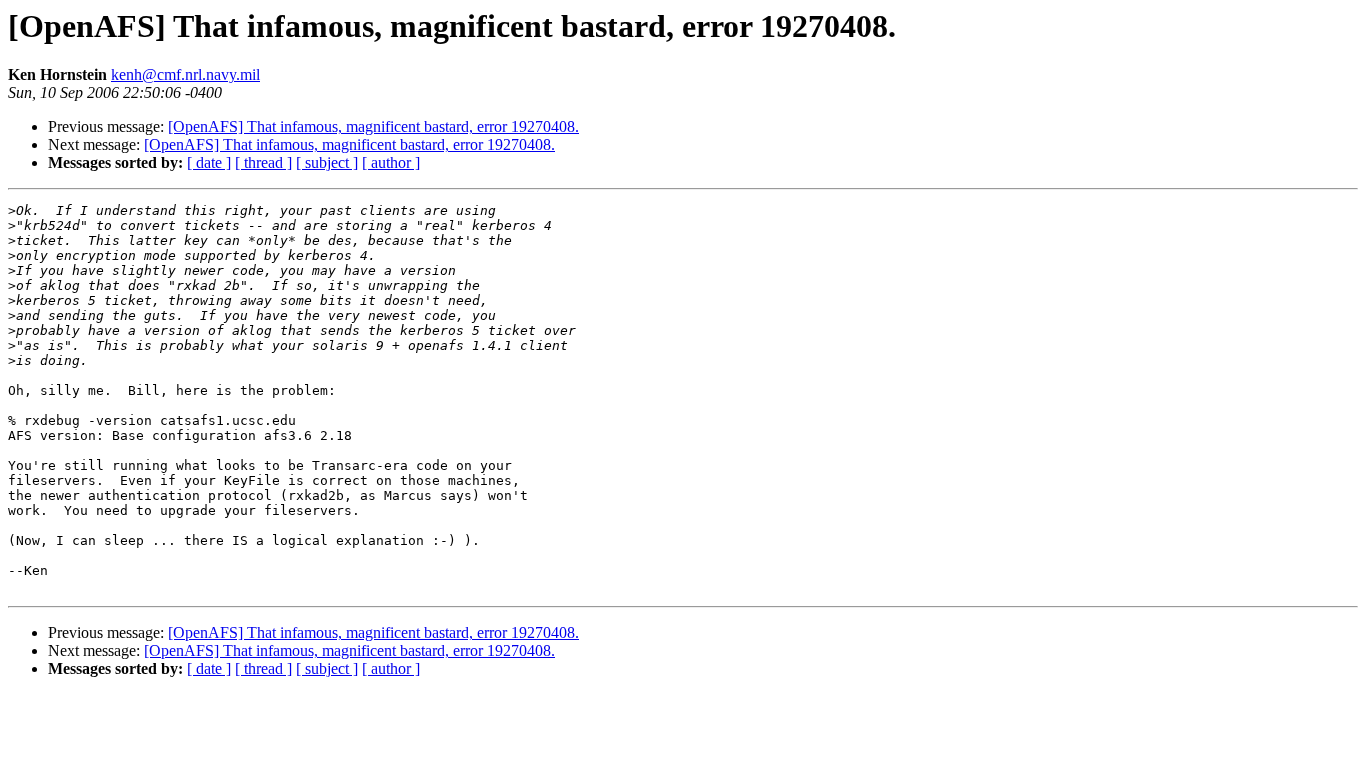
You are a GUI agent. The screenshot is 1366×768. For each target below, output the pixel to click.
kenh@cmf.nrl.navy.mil (185, 74)
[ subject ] (327, 162)
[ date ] (209, 162)
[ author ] (391, 162)
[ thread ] (263, 162)
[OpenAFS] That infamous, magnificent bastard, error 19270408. (373, 126)
